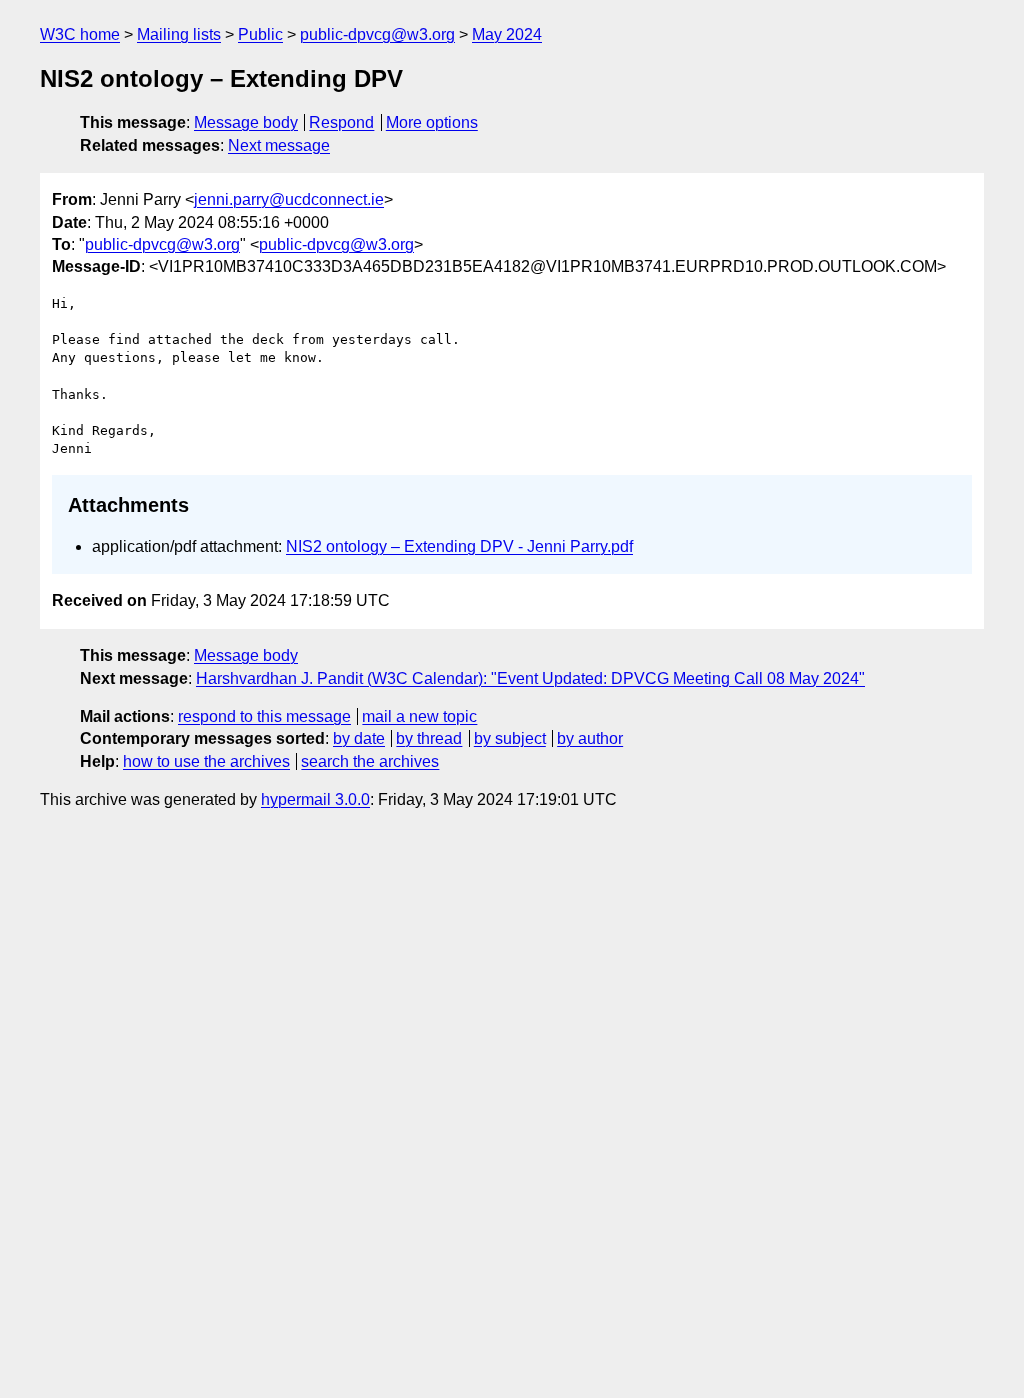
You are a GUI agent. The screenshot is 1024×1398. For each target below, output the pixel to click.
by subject (510, 738)
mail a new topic (419, 716)
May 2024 (507, 34)
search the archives (370, 761)
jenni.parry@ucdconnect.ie (289, 199)
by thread (429, 738)
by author (590, 738)
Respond (341, 122)
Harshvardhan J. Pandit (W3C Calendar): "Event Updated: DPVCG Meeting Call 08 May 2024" (530, 678)
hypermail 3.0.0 (315, 799)
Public (260, 34)
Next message (279, 145)
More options (432, 122)
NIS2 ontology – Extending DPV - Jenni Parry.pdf (459, 546)
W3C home (80, 34)
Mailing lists (179, 34)
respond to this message (264, 716)
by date (359, 738)
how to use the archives (206, 761)
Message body (246, 122)
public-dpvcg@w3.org (377, 34)
